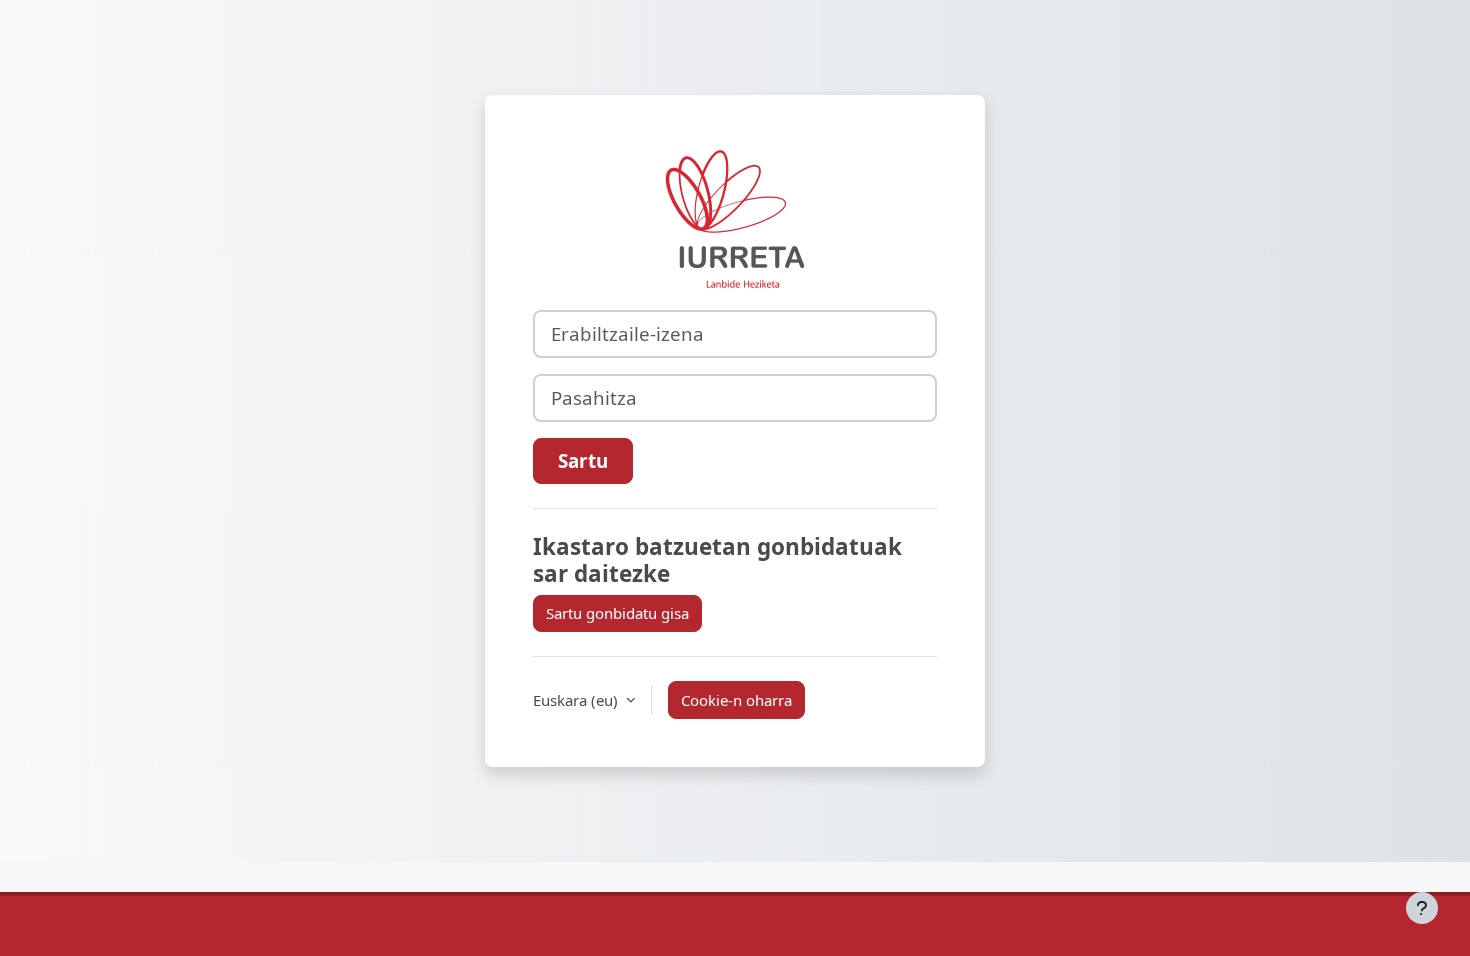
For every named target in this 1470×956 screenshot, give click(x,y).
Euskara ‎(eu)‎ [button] (577, 700)
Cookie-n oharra (736, 700)
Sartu (583, 460)
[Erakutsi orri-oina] (1422, 908)
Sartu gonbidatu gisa (617, 613)
